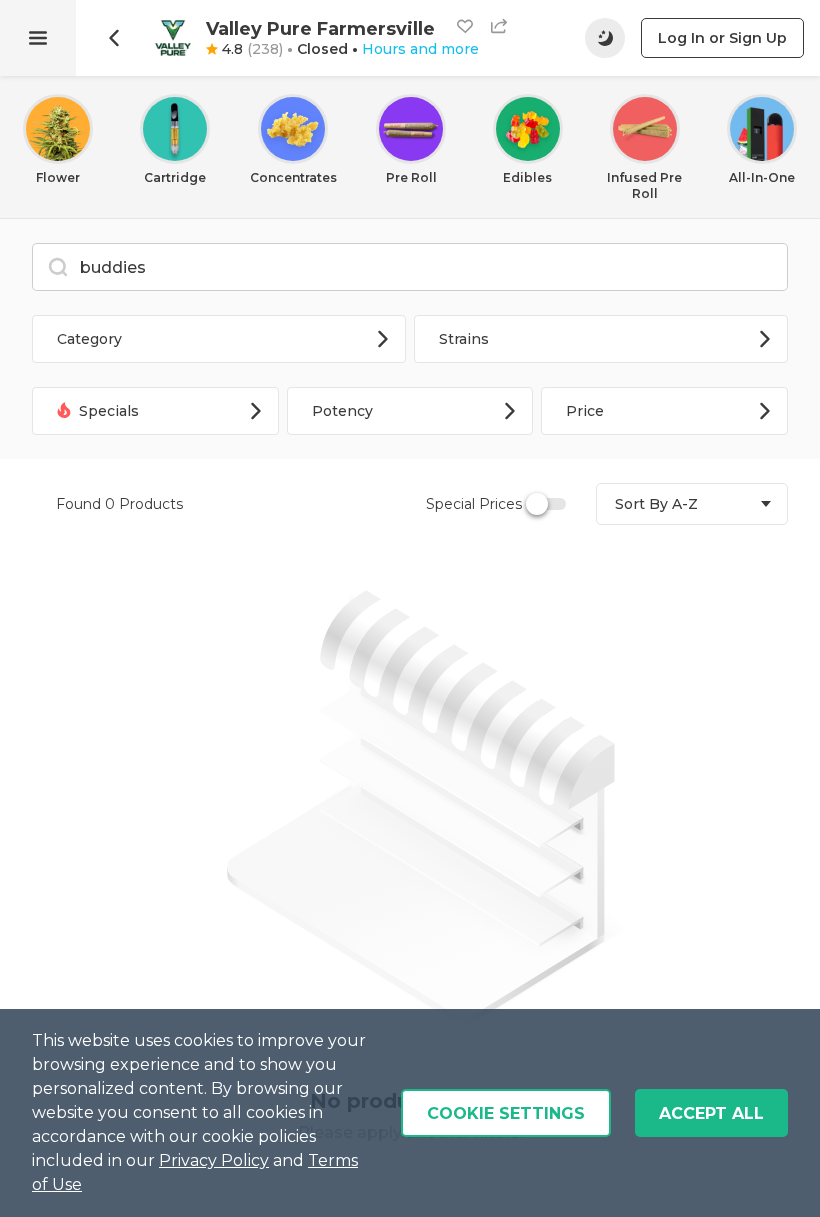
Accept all (711, 1113)
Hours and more (420, 49)
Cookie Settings (506, 1113)
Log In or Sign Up (722, 38)
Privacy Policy (214, 1160)
